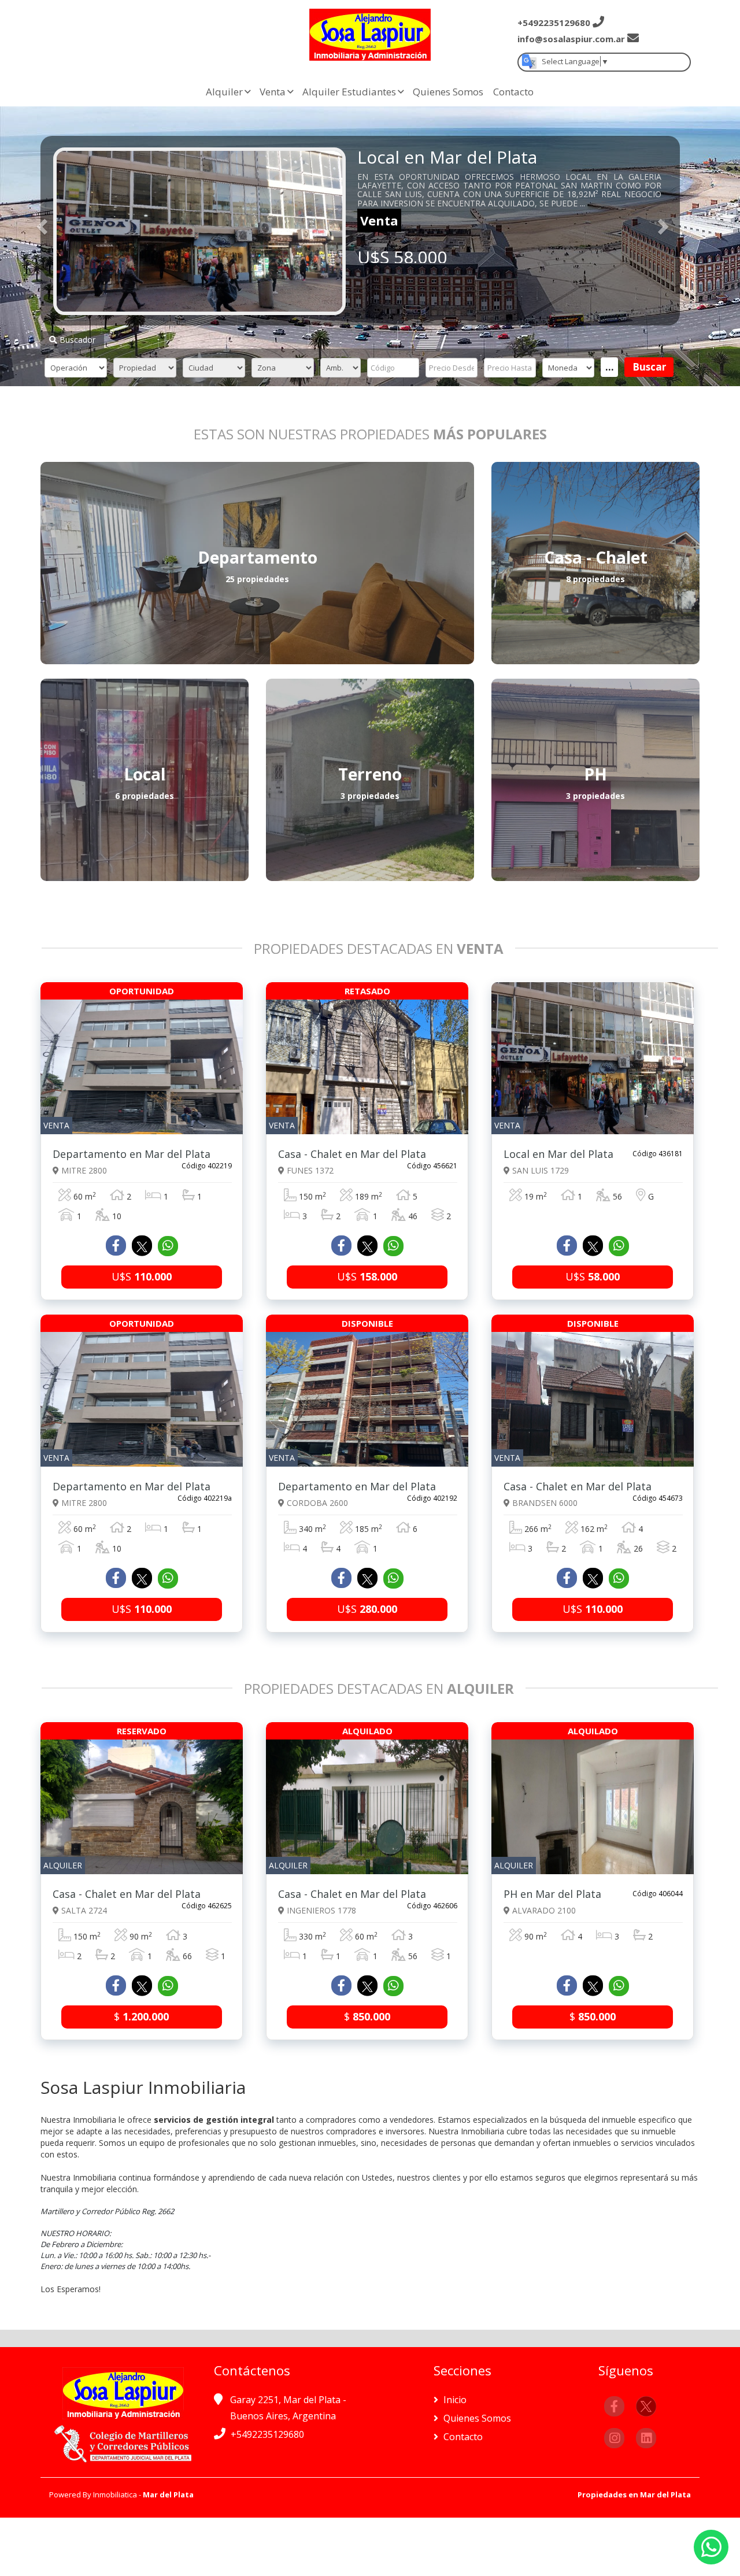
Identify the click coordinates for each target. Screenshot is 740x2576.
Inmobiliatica (115, 2494)
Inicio (454, 2400)
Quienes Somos (448, 92)
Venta (273, 92)
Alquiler (224, 92)
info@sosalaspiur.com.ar (571, 39)
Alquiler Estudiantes (349, 92)
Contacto (513, 92)
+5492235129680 (267, 2434)
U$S (142, 1276)
